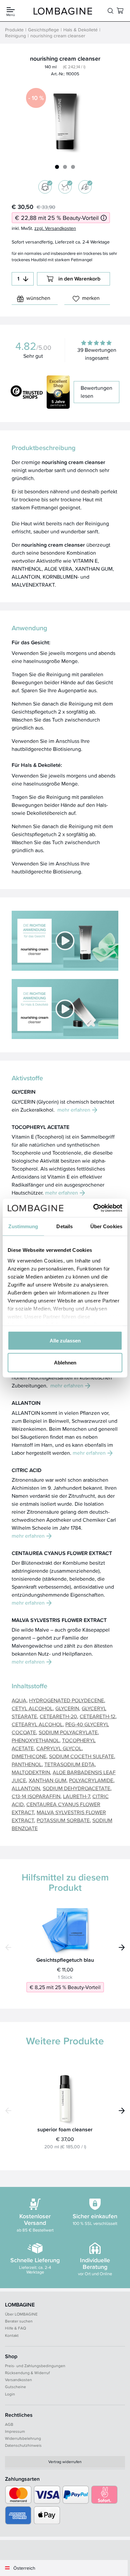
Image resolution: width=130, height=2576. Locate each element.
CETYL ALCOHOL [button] (32, 1708)
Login (10, 2394)
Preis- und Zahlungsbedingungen (35, 2366)
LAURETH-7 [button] (76, 1796)
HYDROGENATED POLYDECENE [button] (66, 1700)
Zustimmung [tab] (23, 1226)
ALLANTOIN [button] (26, 1788)
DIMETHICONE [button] (29, 1756)
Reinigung (15, 36)
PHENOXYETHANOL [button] (35, 1740)
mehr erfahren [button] (74, 1110)
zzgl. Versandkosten (55, 228)
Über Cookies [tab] (106, 1226)
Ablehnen (65, 1362)
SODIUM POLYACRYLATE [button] (68, 1732)
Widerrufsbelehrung (23, 2438)
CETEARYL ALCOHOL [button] (37, 1724)
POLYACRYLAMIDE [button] (91, 1780)
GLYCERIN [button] (67, 1708)
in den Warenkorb (79, 279)
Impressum (15, 2431)
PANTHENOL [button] (27, 1764)
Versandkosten (18, 2380)
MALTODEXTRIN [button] (31, 1772)
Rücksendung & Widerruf (27, 2373)
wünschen (38, 298)
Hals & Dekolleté (80, 30)
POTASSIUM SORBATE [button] (63, 1820)
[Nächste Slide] (122, 1947)
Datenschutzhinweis (23, 2445)
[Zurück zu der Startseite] (63, 11)
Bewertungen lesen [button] (96, 392)
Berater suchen (19, 2321)
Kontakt (12, 2335)
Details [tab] (64, 1226)
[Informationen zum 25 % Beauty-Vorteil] (104, 218)
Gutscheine (15, 2387)
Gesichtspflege (43, 30)
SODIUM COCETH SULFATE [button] (81, 1756)
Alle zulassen (65, 1341)
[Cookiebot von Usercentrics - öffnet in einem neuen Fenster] (93, 1208)
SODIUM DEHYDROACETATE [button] (76, 1788)
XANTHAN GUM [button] (47, 1780)
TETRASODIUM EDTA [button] (69, 1764)
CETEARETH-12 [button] (97, 1716)
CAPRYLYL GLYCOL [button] (59, 1748)
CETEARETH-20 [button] (58, 1716)
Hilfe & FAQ (15, 2328)
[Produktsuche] (110, 11)
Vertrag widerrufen (65, 2462)
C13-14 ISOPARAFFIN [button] (36, 1796)
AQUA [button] (19, 1700)
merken (91, 298)
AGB (9, 2424)
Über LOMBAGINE (21, 2314)
